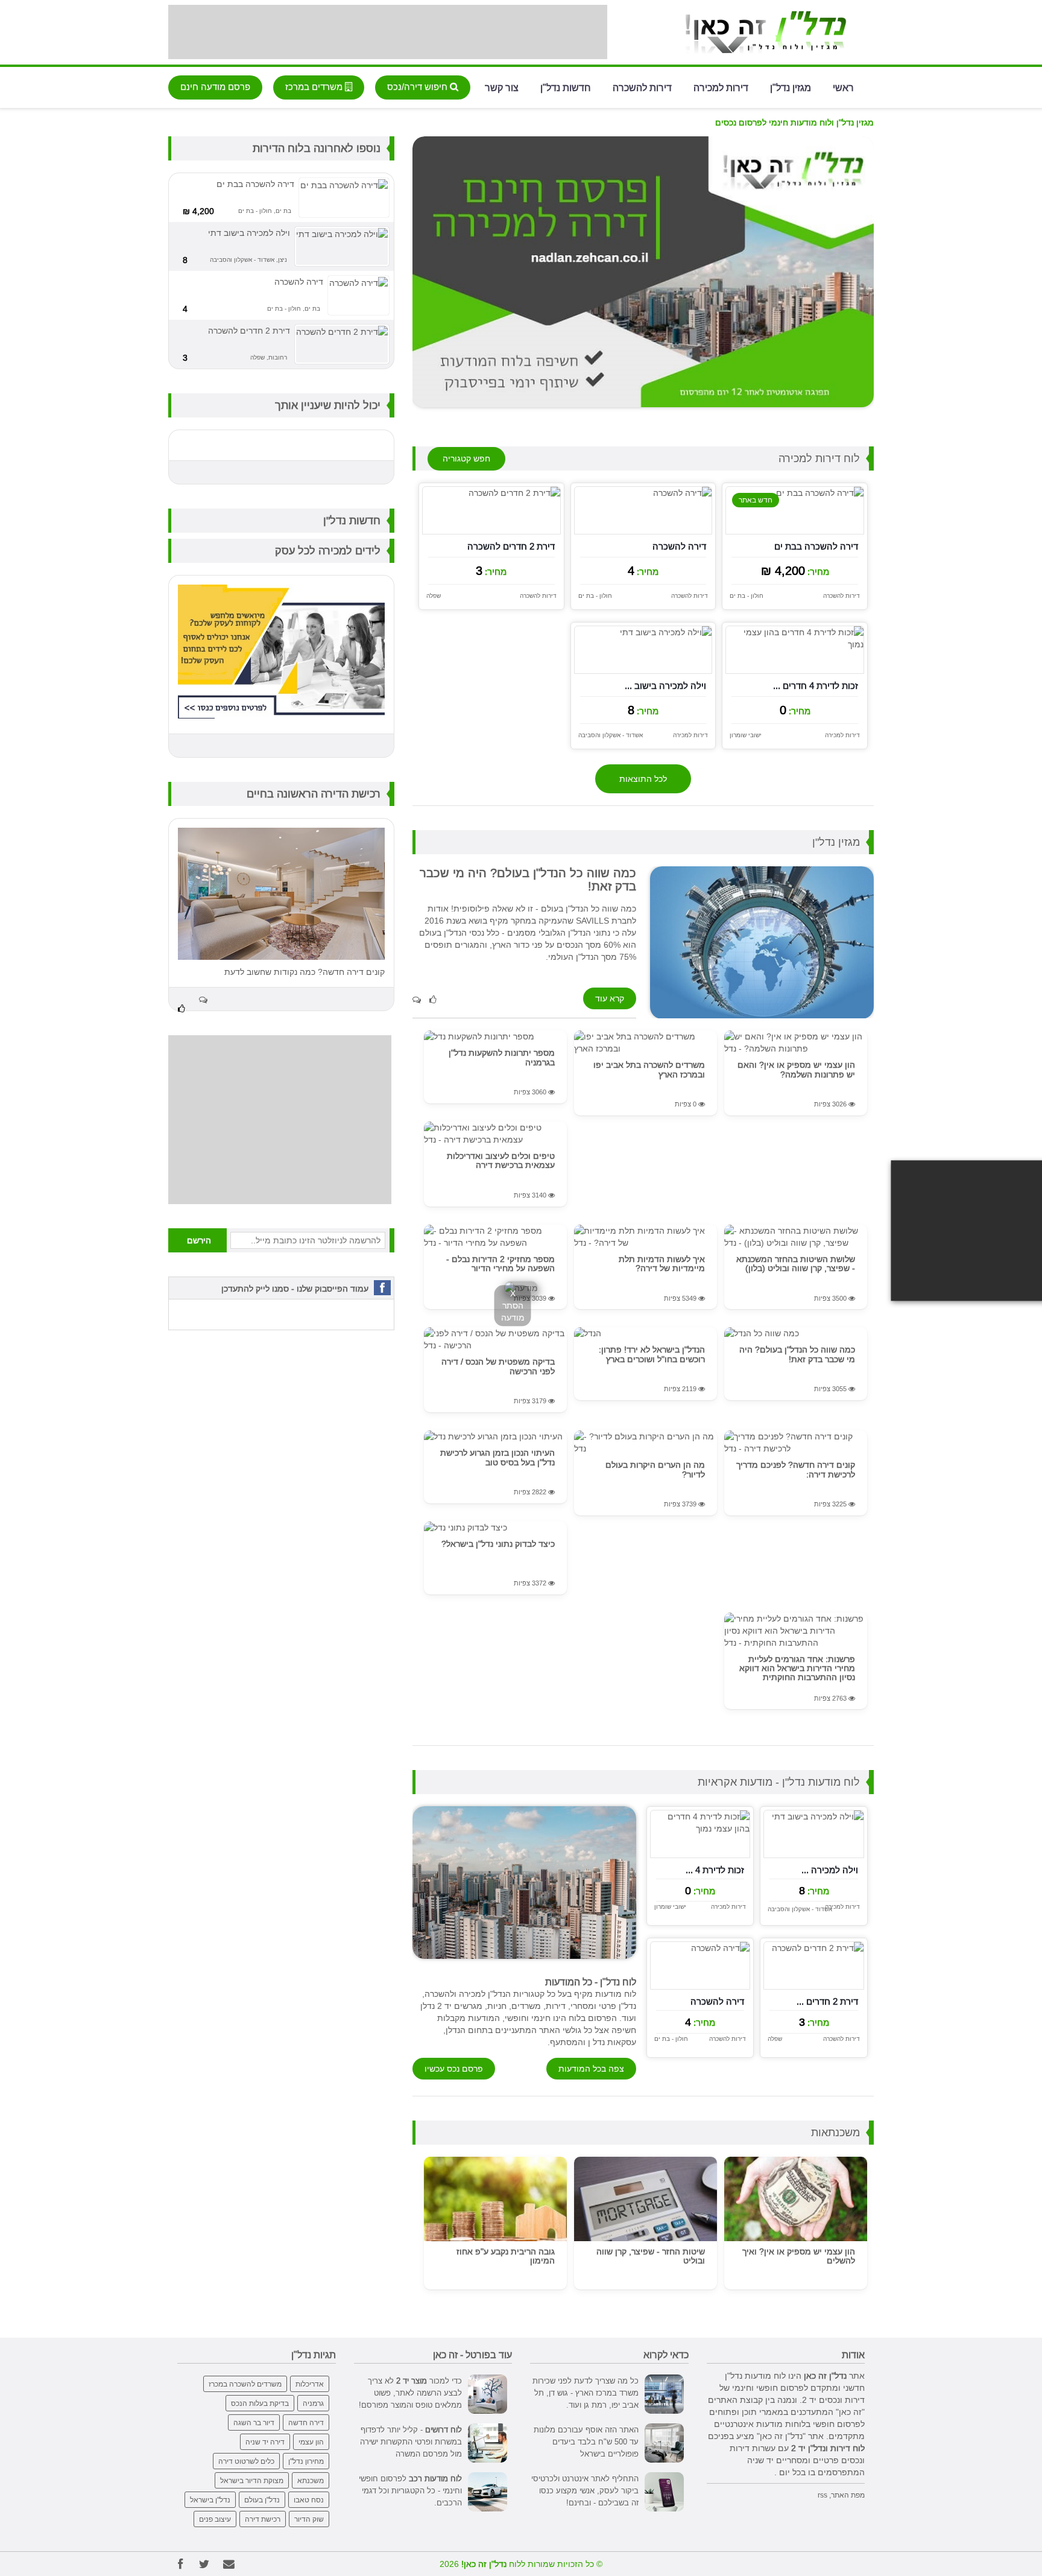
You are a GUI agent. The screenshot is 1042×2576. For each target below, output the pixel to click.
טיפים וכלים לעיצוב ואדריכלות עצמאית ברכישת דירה (501, 1160)
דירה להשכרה (679, 546)
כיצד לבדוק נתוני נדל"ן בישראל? (498, 1544)
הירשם (199, 1240)
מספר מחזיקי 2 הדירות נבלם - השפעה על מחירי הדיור (500, 1264)
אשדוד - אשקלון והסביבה (611, 735)
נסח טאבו (309, 2500)
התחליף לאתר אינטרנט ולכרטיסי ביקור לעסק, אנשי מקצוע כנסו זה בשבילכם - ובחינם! (585, 2490)
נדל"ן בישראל (210, 2500)
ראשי (843, 87)
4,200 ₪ (198, 211)
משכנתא (311, 2480)
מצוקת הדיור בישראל (252, 2480)
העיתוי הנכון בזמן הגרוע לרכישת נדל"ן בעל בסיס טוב (497, 1457)
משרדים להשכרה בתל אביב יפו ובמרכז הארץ (649, 1069)
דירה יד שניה (265, 2442)
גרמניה (313, 2403)
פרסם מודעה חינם (215, 87)
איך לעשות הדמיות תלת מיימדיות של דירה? (662, 1264)
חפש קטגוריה (466, 458)
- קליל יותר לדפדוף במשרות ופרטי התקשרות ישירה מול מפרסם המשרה (411, 2441)
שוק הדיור (309, 2519)
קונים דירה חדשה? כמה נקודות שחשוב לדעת (305, 972)
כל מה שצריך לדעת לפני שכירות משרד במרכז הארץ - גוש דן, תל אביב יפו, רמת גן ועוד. (586, 2393)
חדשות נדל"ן (566, 87)
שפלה (434, 596)
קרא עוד (610, 998)
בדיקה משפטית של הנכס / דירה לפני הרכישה (498, 1366)
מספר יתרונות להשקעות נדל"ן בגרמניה (502, 1057)
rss (823, 2495)
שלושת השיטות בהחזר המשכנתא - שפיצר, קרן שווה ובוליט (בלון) (796, 1264)
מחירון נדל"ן (306, 2461)
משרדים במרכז (315, 87)
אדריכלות (310, 2384)
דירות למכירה (721, 87)
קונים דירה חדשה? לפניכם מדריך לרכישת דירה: (796, 1469)
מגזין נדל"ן (791, 87)
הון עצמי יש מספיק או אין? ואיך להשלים (799, 2256)
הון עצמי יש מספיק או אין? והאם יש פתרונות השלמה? (796, 1069)
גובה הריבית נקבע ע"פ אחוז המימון (506, 2256)
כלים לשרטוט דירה (246, 2461)
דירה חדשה (306, 2422)
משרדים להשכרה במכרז (245, 2384)
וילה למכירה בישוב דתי (249, 233)
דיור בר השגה (254, 2422)
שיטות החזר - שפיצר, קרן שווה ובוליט (651, 2256)
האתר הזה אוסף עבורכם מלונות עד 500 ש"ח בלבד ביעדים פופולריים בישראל (586, 2441)
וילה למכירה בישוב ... (665, 686)
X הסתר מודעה (513, 1305)
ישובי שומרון (746, 735)
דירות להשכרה (642, 87)
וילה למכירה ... (830, 1870)
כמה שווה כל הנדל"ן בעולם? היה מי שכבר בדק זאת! (797, 1354)
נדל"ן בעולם (262, 2500)
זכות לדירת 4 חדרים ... (816, 686)
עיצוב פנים (215, 2519)
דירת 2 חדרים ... (827, 2001)
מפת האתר (848, 2495)
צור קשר (502, 87)
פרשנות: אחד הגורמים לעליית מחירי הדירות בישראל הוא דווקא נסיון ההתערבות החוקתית (797, 1668)
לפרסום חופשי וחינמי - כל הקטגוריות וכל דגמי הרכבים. (410, 2490)
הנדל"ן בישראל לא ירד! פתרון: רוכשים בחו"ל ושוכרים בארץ (652, 1354)
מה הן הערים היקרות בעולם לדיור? (655, 1469)
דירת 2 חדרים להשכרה (511, 546)
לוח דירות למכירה (819, 458)
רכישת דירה (263, 2519)
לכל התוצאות (643, 779)
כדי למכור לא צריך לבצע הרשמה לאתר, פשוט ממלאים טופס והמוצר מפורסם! (410, 2393)
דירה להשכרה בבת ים (816, 546)
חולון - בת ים (747, 596)
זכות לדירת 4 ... (715, 1870)
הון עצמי (311, 2442)
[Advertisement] (388, 32)
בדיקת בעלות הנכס (260, 2403)
